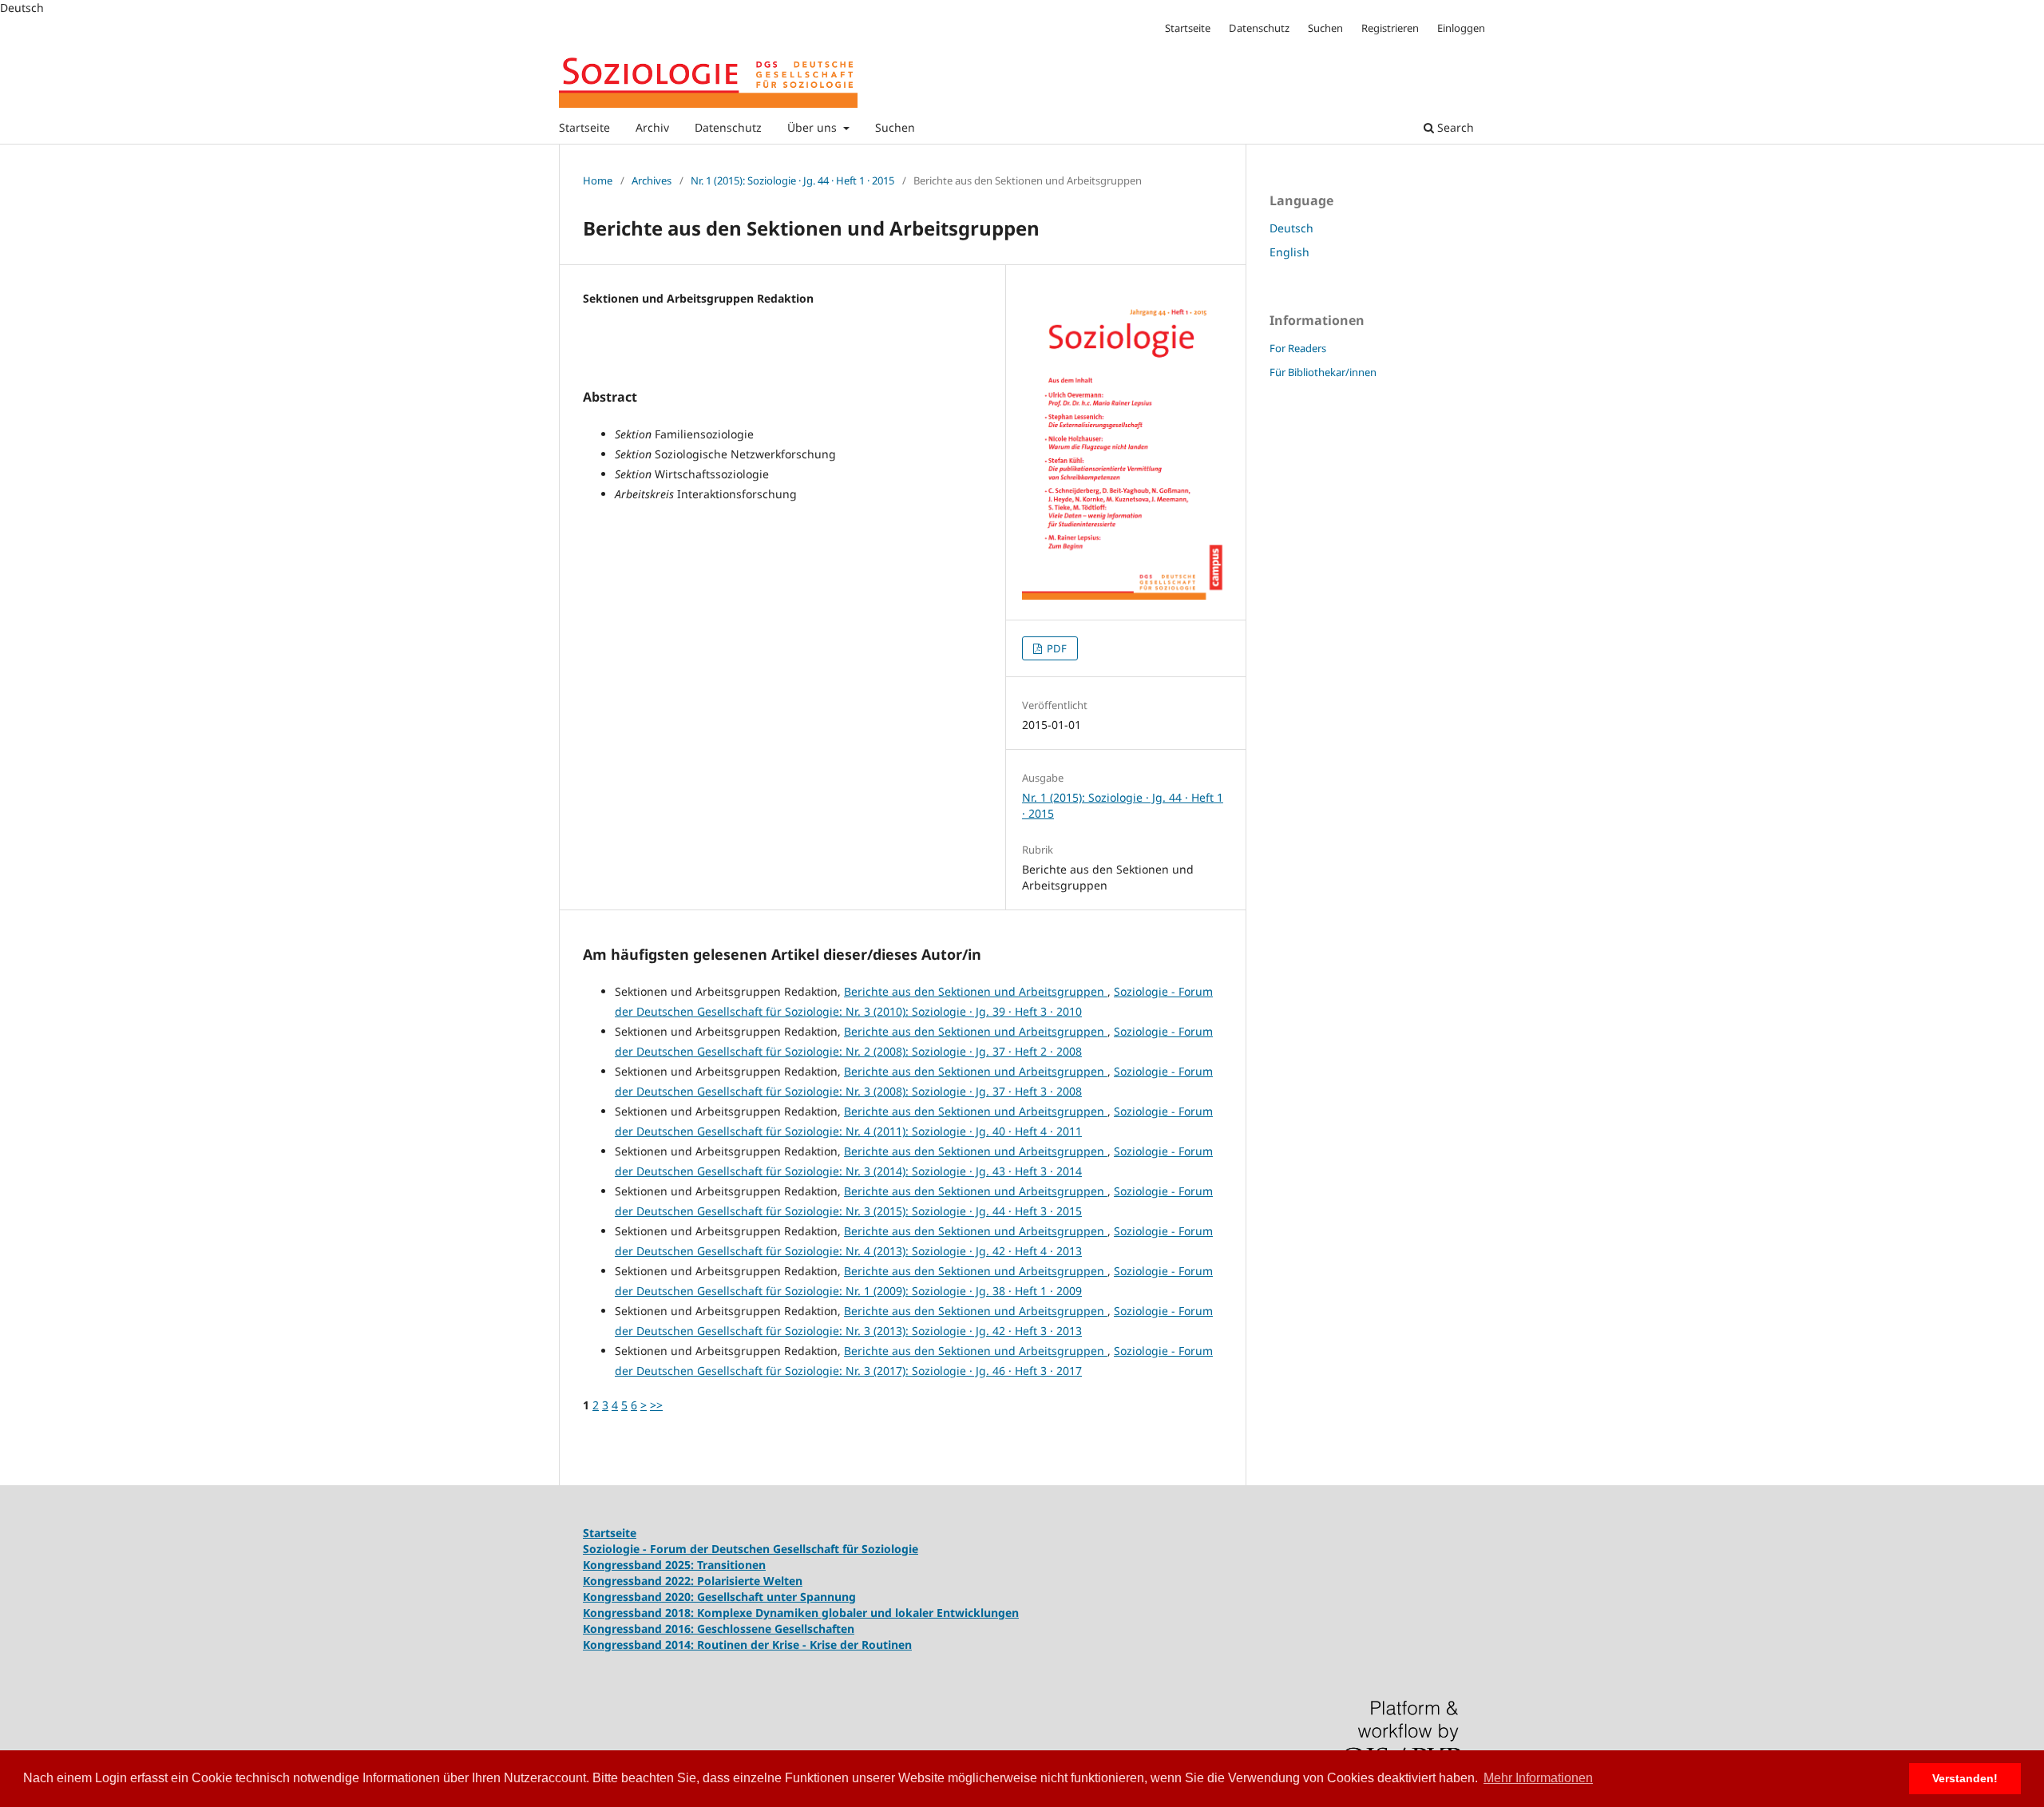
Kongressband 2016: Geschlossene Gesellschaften (719, 1629)
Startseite (584, 127)
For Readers (1298, 348)
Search (1454, 127)
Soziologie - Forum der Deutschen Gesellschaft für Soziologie (751, 1549)
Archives (652, 180)
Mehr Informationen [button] (1538, 1778)
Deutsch (1291, 228)
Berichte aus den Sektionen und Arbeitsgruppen (976, 991)
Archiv (652, 127)
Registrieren (1390, 28)
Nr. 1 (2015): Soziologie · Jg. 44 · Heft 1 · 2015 (792, 180)
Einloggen (1461, 28)
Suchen (895, 127)
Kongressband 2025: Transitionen (674, 1565)
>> (656, 1405)
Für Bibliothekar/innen (1323, 372)
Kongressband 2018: (640, 1613)
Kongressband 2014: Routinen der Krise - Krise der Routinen (747, 1645)
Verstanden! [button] (1965, 1778)
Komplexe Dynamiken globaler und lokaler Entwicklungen (858, 1613)
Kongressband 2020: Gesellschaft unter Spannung (719, 1597)
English (1289, 252)
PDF (1056, 648)
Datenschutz (728, 127)
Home (598, 180)
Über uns (814, 127)
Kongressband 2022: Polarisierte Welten (693, 1581)
